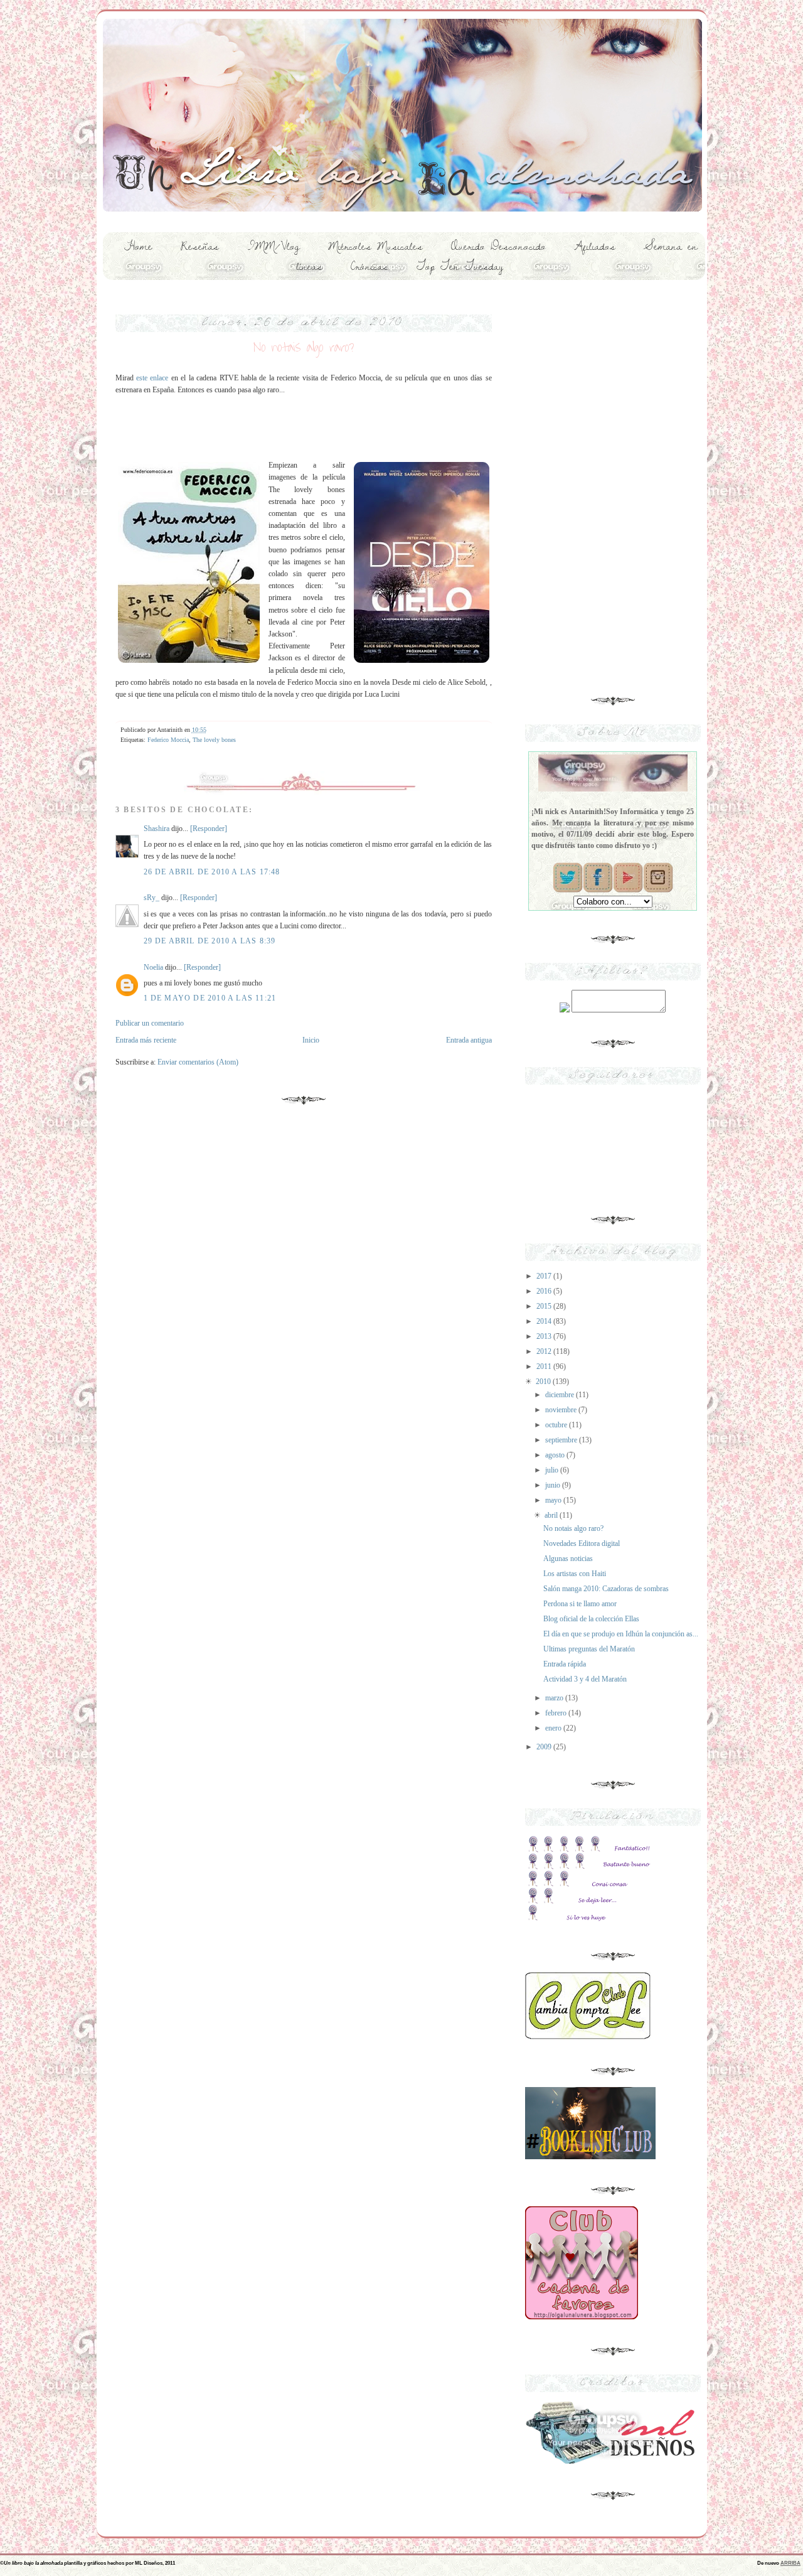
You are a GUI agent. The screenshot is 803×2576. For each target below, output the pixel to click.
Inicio (311, 1040)
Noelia (153, 967)
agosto (556, 1455)
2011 (545, 1366)
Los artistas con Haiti (575, 1574)
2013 (545, 1336)
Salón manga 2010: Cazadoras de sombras (606, 1589)
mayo (554, 1500)
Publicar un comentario (150, 1023)
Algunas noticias (568, 1559)
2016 (545, 1291)
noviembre (562, 1410)
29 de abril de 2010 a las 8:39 (210, 941)
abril (552, 1515)
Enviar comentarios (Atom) (198, 1062)
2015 (545, 1306)
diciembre (561, 1395)
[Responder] (209, 829)
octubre (557, 1425)
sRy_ (152, 898)
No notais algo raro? (573, 1528)
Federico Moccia (168, 740)
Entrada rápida (565, 1664)
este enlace (152, 378)
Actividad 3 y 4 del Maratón (585, 1679)
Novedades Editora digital (582, 1543)
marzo (555, 1698)
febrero (557, 1713)
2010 (544, 1382)
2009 (545, 1747)
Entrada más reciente (146, 1040)
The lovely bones (214, 740)
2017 (545, 1276)
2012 (545, 1351)
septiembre (562, 1440)
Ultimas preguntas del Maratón (589, 1649)
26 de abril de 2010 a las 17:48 (212, 872)
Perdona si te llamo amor (580, 1604)
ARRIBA (790, 2563)
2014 (545, 1321)
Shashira (157, 829)
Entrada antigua (469, 1040)
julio (553, 1470)
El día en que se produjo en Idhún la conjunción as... (621, 1634)
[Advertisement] (613, 484)
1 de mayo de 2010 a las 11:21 (210, 998)
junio (554, 1485)
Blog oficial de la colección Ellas (591, 1619)
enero (554, 1728)
